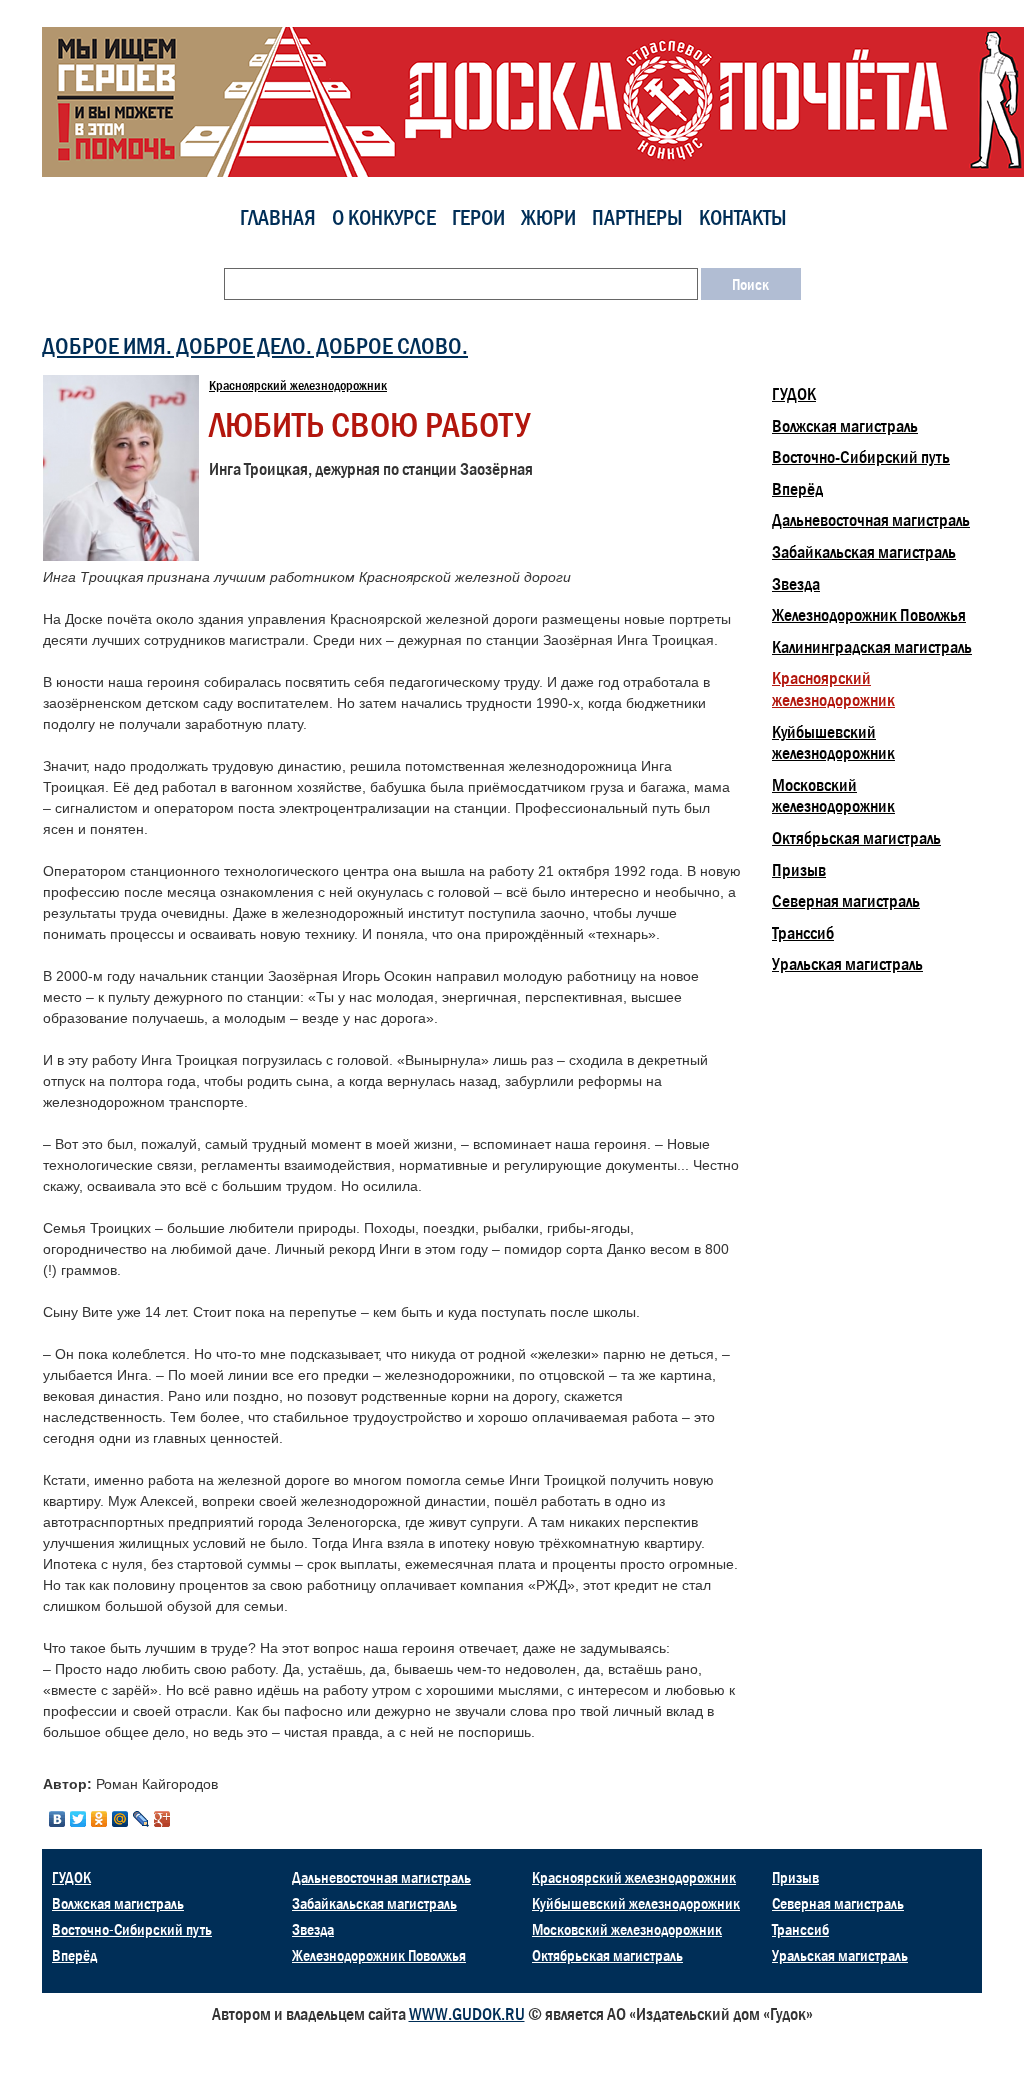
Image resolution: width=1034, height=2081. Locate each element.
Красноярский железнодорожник (298, 385)
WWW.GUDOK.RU (467, 2014)
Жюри (548, 217)
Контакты (743, 217)
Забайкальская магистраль (864, 552)
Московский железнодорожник (833, 796)
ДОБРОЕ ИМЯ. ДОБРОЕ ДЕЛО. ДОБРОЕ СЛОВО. (255, 345)
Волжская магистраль (845, 426)
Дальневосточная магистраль (871, 520)
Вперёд (797, 489)
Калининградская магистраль (872, 647)
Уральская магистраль (847, 964)
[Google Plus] (162, 1819)
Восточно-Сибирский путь (861, 457)
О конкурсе (384, 217)
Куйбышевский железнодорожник (833, 743)
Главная (278, 217)
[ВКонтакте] (57, 1819)
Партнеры (637, 217)
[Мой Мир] (120, 1819)
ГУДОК (794, 394)
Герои (478, 217)
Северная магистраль (846, 901)
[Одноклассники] (99, 1819)
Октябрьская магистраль (856, 838)
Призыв (799, 870)
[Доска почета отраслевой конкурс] (538, 101)
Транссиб (803, 933)
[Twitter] (78, 1819)
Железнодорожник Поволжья (869, 615)
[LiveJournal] (141, 1819)
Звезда (796, 584)
